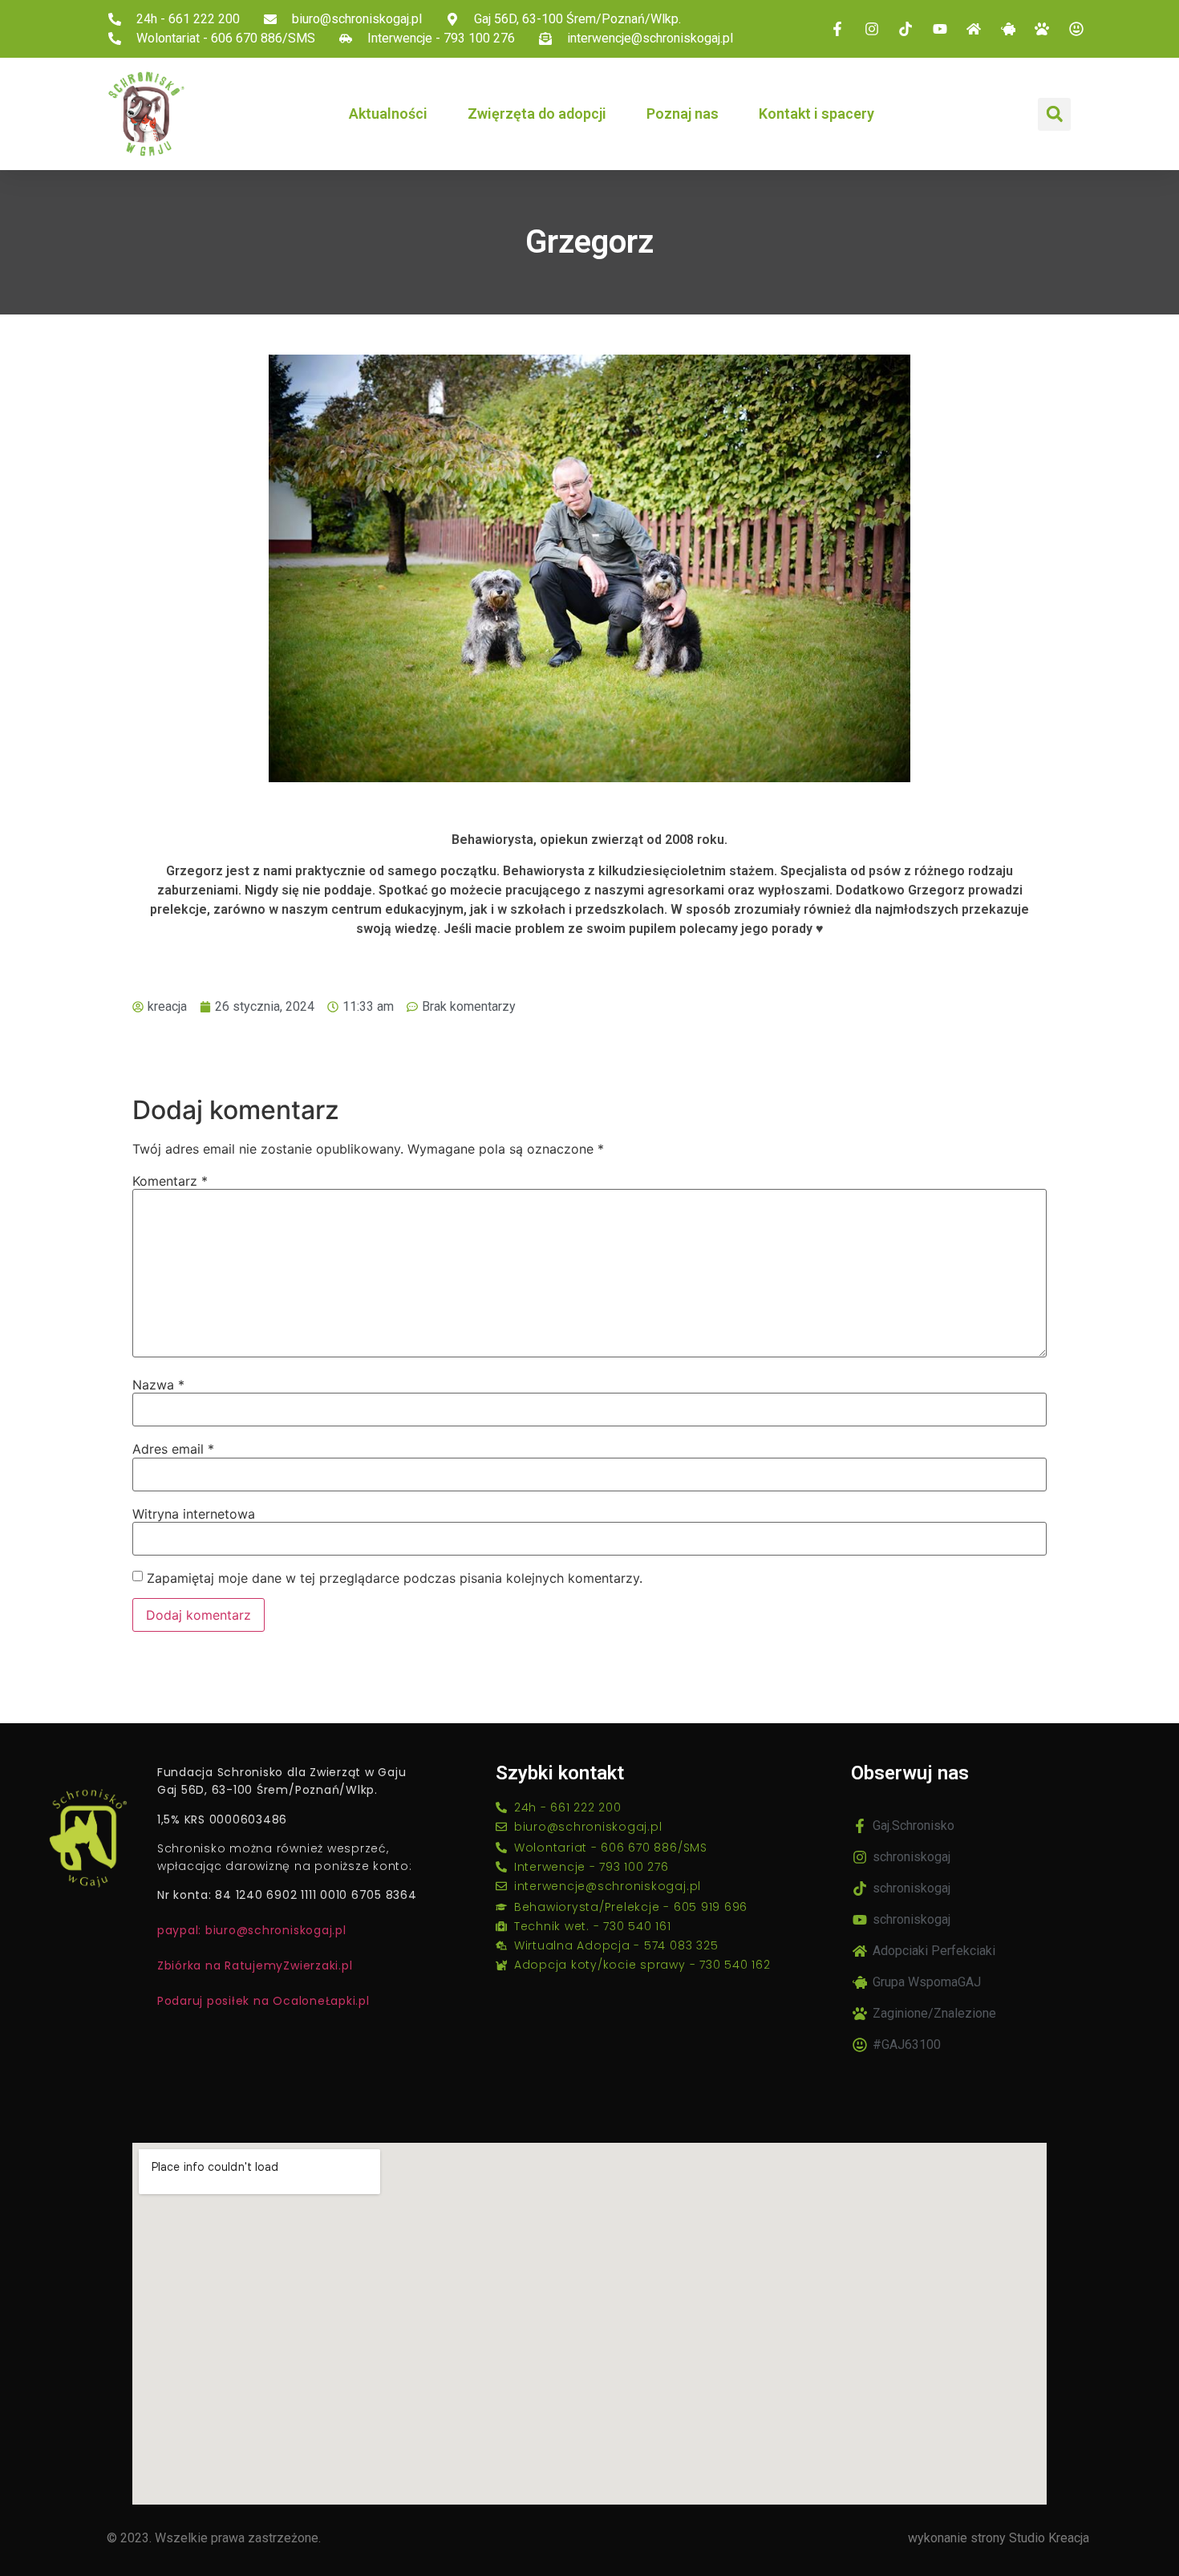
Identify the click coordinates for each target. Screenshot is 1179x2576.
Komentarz (170, 1181)
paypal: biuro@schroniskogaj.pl (252, 1930)
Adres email (173, 1449)
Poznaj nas (683, 114)
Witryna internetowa (194, 1514)
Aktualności (388, 114)
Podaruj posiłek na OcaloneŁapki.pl (263, 2001)
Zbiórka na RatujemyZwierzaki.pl (255, 1965)
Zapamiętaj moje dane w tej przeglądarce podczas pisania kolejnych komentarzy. (395, 1578)
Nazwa (158, 1385)
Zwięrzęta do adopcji (537, 114)
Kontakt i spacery (816, 114)
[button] (1054, 114)
